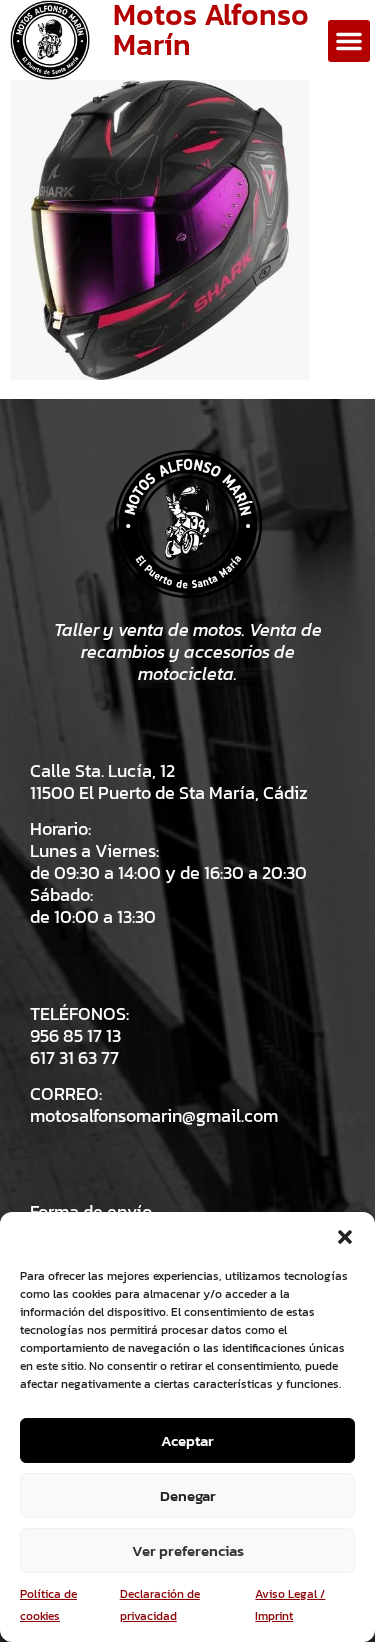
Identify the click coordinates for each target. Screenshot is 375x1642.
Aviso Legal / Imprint (290, 1605)
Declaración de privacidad (160, 1605)
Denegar (188, 1495)
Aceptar (187, 1440)
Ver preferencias (188, 1550)
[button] (345, 1237)
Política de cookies (48, 1605)
